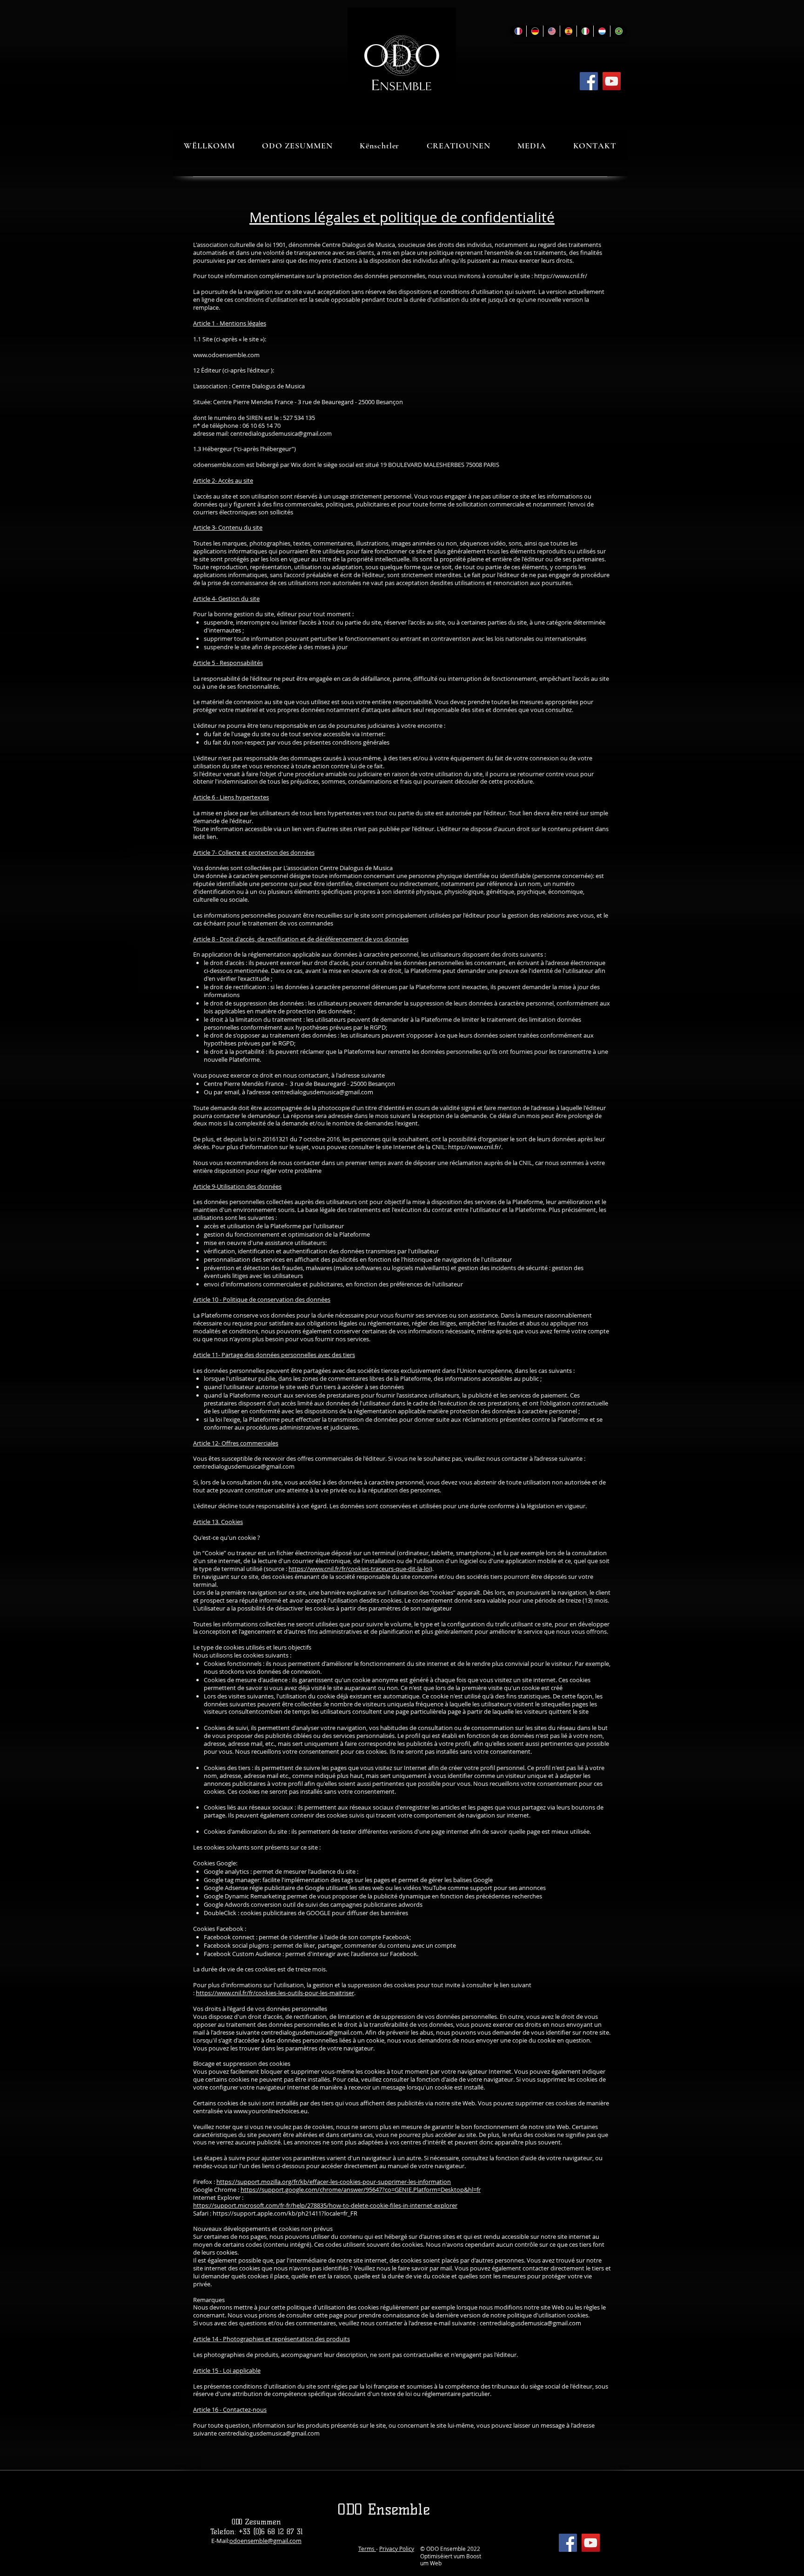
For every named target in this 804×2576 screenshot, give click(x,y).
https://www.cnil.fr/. (475, 1147)
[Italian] (585, 31)
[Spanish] (568, 31)
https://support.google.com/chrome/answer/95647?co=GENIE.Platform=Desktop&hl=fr (361, 2190)
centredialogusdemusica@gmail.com (281, 433)
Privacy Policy (397, 2549)
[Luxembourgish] (602, 31)
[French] (518, 31)
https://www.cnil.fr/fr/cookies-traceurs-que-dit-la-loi (359, 1569)
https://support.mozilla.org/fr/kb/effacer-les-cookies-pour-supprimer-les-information (334, 2182)
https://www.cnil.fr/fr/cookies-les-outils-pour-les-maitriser (275, 1993)
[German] (535, 31)
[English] (551, 31)
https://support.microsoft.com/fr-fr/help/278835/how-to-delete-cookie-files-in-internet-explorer (325, 2205)
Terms (367, 2549)
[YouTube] (612, 81)
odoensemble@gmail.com (265, 2541)
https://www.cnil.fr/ (561, 276)
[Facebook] (589, 81)
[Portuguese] (618, 31)
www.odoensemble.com (226, 355)
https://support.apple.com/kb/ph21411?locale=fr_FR (285, 2213)
